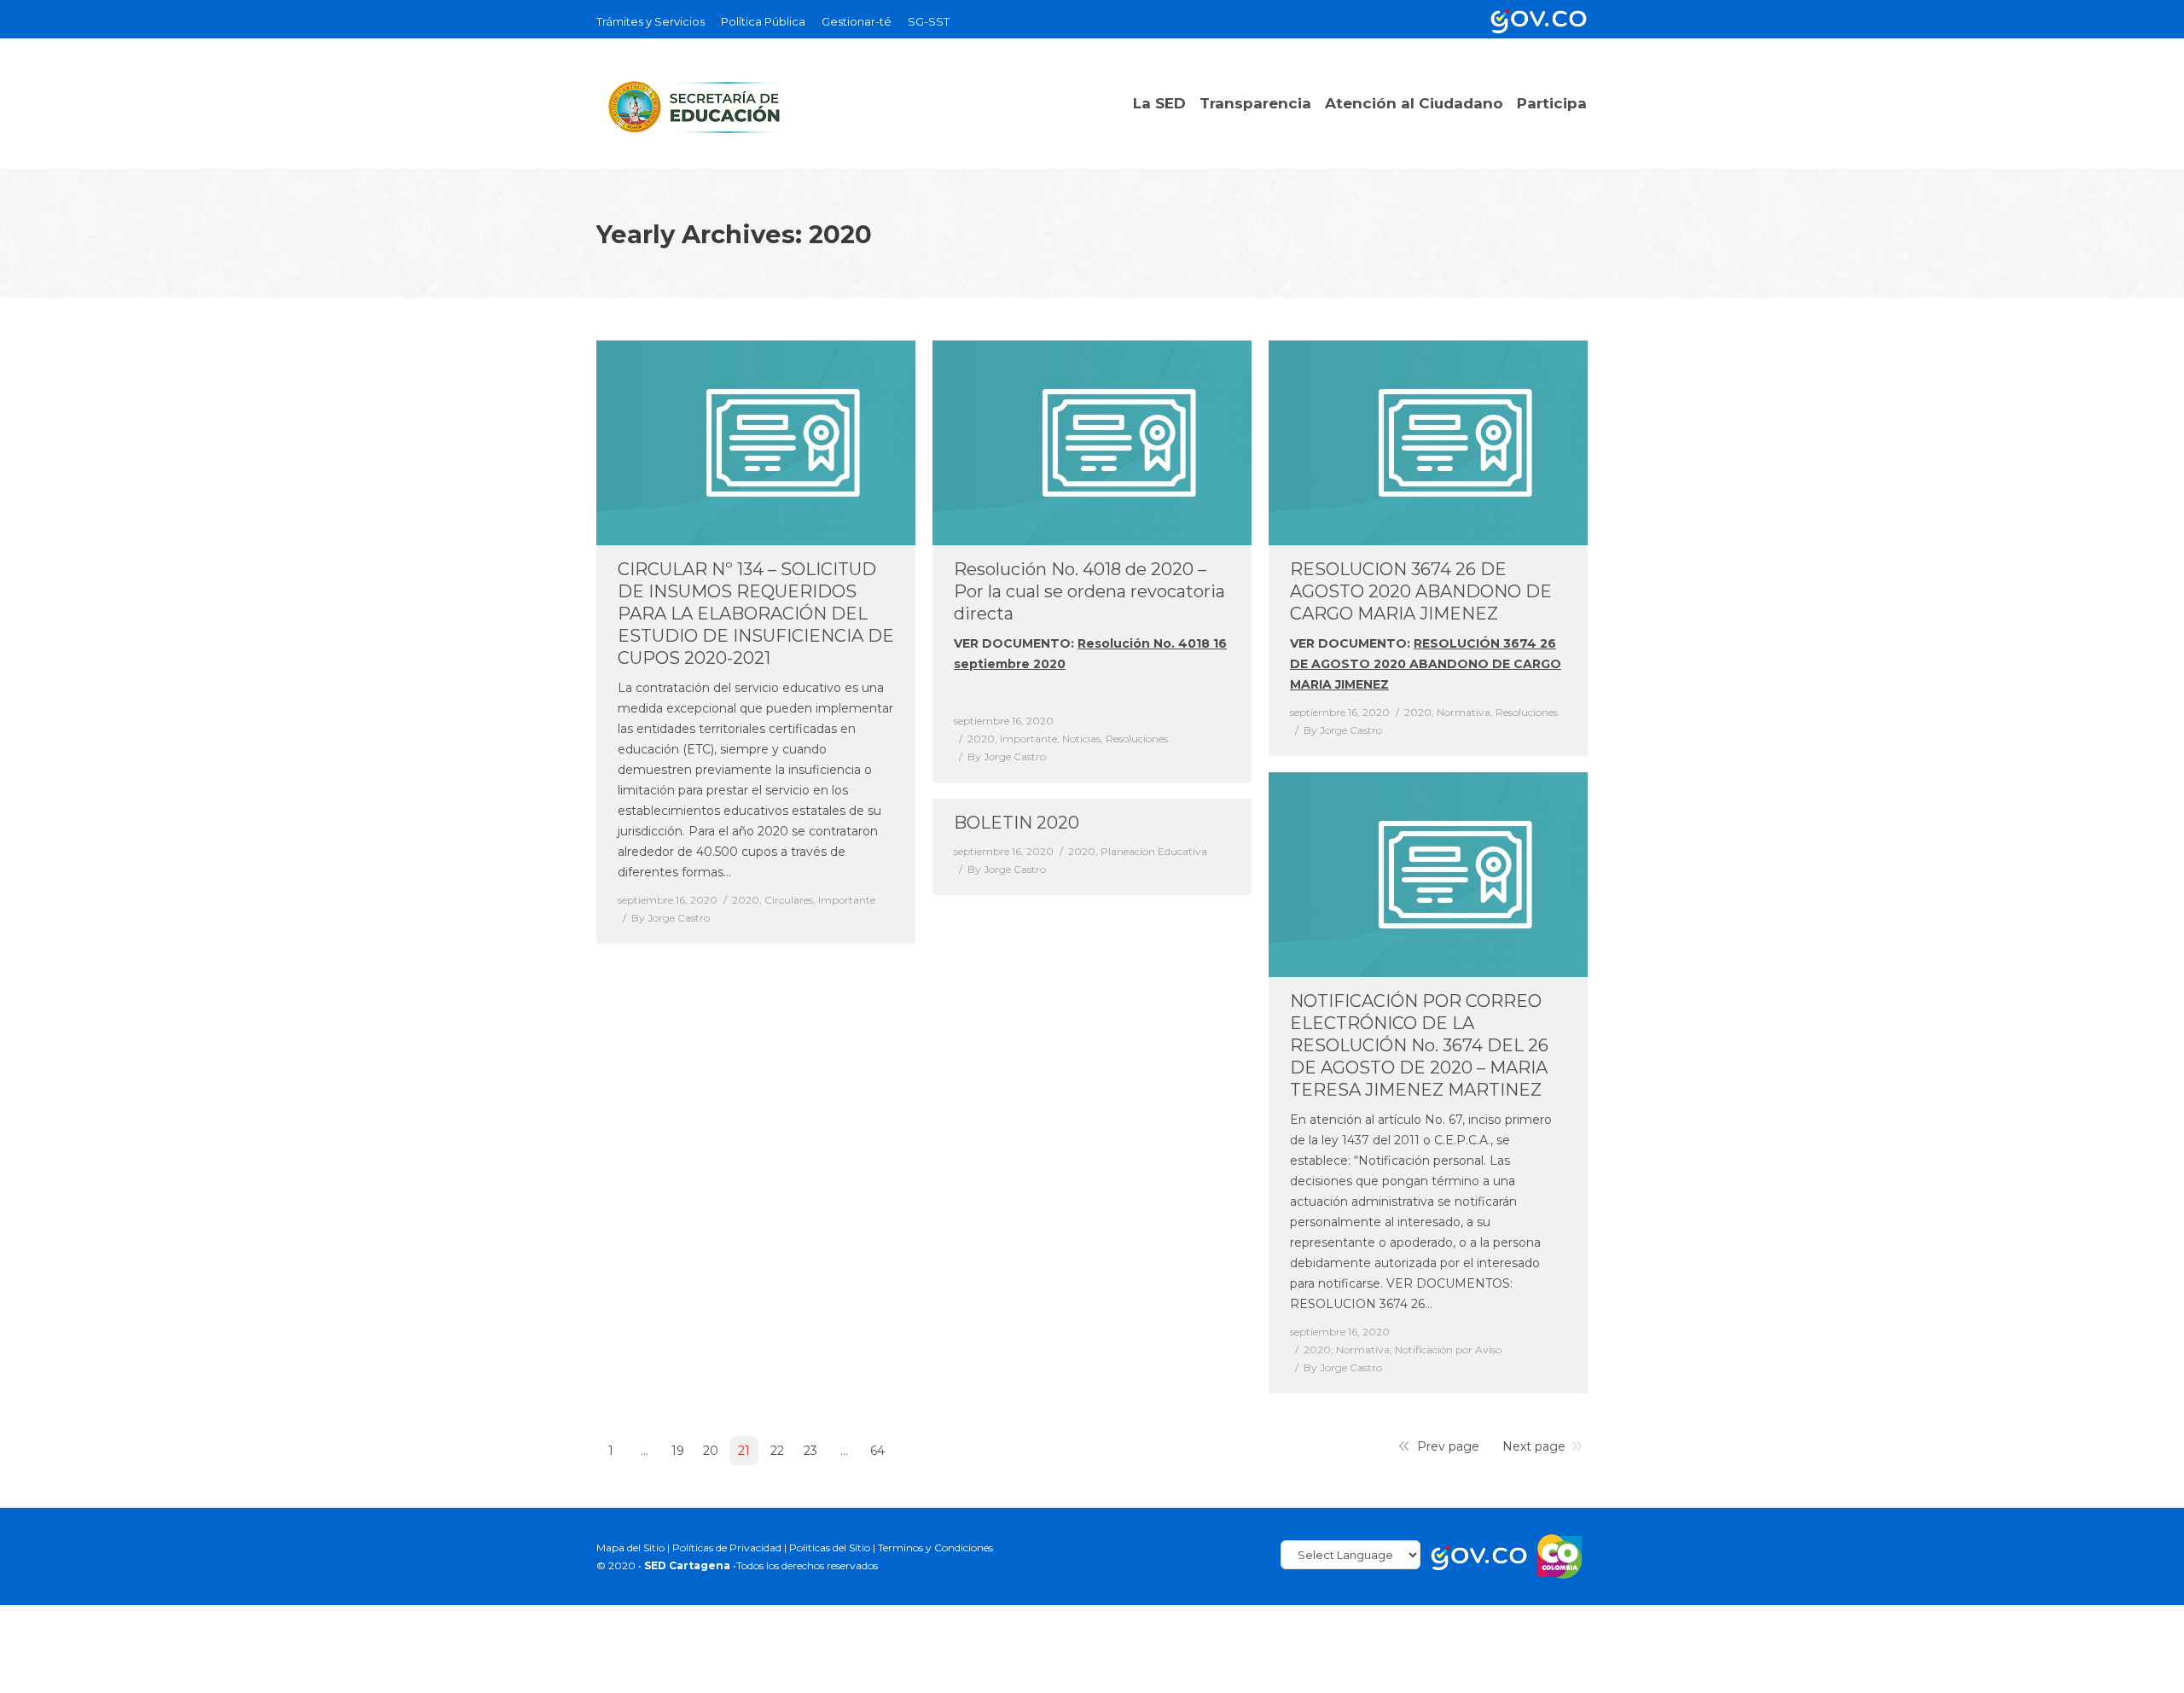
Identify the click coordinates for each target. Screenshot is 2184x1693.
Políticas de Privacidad (727, 1548)
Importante (847, 900)
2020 (746, 900)
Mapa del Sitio (630, 1548)
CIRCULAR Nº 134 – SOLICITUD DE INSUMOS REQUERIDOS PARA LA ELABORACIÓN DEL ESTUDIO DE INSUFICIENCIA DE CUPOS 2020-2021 (756, 614)
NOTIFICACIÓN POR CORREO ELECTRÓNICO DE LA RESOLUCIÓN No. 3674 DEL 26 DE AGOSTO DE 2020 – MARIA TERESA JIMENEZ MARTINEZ (1419, 1045)
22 (777, 1451)
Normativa (1464, 712)
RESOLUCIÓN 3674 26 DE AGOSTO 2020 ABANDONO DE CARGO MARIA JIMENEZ (1426, 664)
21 (744, 1451)
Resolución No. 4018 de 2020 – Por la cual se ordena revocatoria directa (1089, 591)
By (671, 918)
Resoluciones (1137, 739)
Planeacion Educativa (1154, 851)
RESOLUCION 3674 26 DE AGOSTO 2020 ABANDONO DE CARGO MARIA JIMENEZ (1421, 591)
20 (711, 1451)
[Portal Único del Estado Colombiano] (1536, 19)
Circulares (789, 900)
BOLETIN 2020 (1016, 823)
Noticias (1081, 739)
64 (877, 1451)
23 (810, 1451)
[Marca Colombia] (1560, 1555)
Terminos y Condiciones (935, 1548)
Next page (1534, 1446)
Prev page (1448, 1446)
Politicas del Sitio (830, 1548)
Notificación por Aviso (1448, 1350)
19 (678, 1451)
